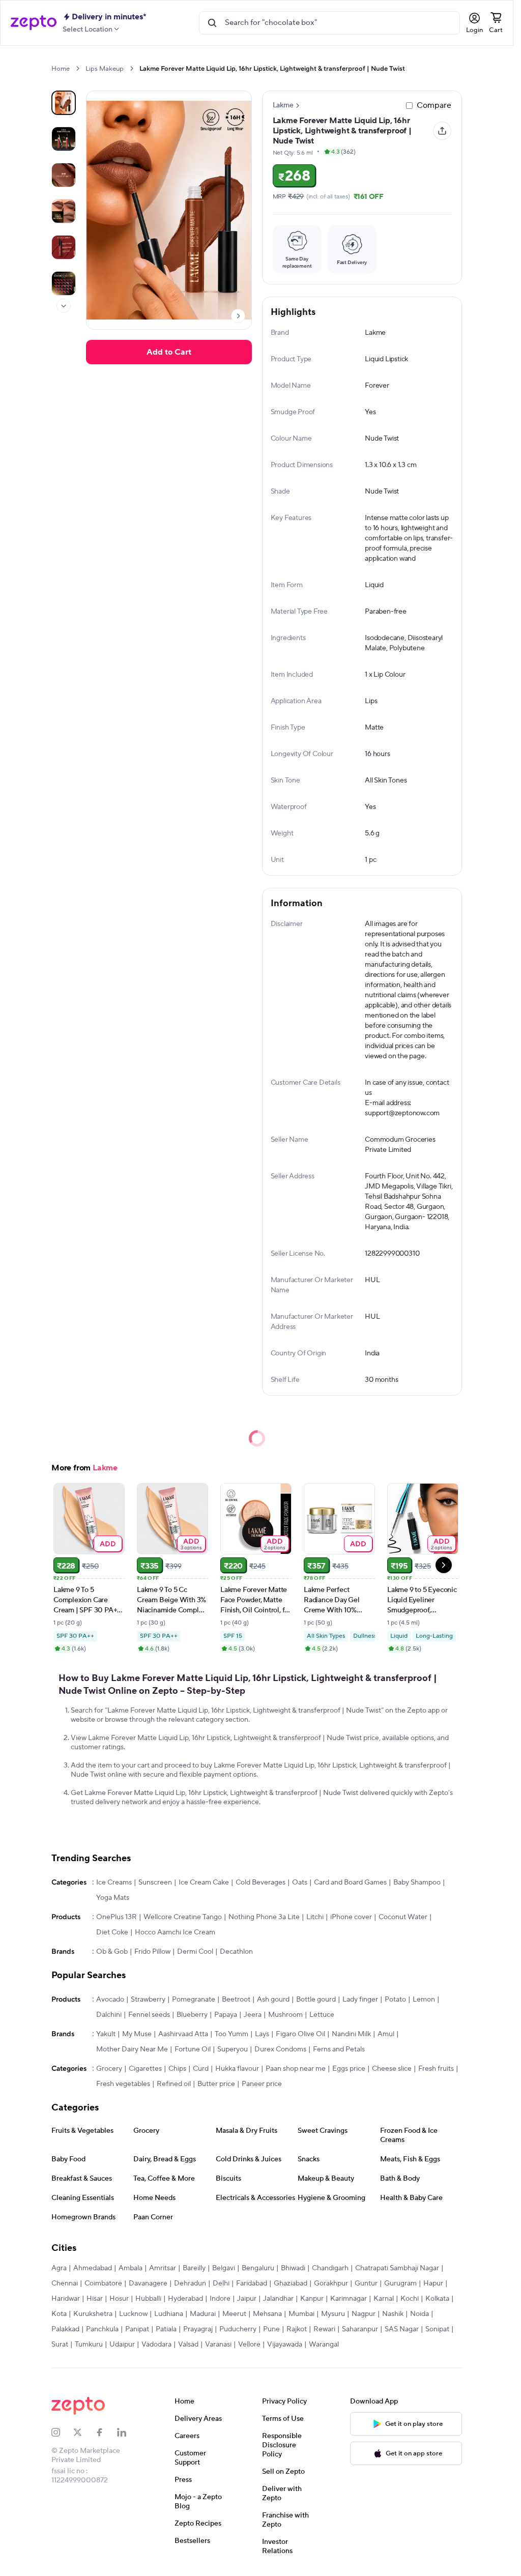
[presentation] (78, 68)
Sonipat (437, 2329)
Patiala (166, 2329)
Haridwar (66, 2299)
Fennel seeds (149, 2015)
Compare (434, 105)
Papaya (226, 2015)
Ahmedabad (93, 2268)
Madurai (203, 2314)
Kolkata (437, 2299)
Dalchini (109, 2015)
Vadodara (156, 2345)
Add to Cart (169, 352)
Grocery (109, 2069)
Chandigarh (330, 2268)
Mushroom (285, 2015)
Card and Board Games (350, 1883)
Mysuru (333, 2314)
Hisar (95, 2299)
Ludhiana (169, 2314)
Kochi (410, 2299)
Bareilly (194, 2268)
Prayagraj (198, 2329)
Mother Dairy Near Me (132, 2049)
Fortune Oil (193, 2049)
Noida (419, 2314)
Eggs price (349, 2069)
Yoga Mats (113, 1898)
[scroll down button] (64, 306)
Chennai (65, 2283)
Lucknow (133, 2314)
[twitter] (84, 2433)
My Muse (137, 2034)
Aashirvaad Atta (183, 2034)
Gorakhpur (331, 2283)
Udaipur (122, 2345)
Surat (60, 2345)
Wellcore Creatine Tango (183, 1917)
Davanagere (148, 2283)
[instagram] (62, 2433)
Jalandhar (278, 2299)
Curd (201, 2069)
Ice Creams (114, 1883)
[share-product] (442, 131)
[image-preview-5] (64, 283)
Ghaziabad (291, 2283)
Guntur (366, 2283)
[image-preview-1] (64, 139)
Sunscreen (155, 1883)
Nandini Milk (351, 2034)
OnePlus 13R (117, 1917)
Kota (59, 2314)
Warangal (324, 2345)
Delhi (221, 2283)
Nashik (393, 2314)
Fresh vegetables (123, 2084)
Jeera (253, 2015)
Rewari (324, 2329)
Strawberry (148, 2000)
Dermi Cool (195, 1952)
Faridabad (252, 2283)
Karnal (384, 2299)
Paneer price (262, 2084)
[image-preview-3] (64, 211)
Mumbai (301, 2314)
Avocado (110, 2000)
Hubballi (148, 2299)
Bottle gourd (316, 2000)
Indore (220, 2299)
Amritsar (163, 2268)
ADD (108, 1543)
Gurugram (400, 2283)
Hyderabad (185, 2299)
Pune (271, 2329)
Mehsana (267, 2314)
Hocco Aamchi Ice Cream (175, 1932)
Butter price (216, 2084)
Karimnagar (349, 2299)
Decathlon (236, 1952)
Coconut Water (403, 1917)
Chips (177, 2069)
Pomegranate (194, 2000)
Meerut (234, 2314)
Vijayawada (285, 2345)
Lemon (424, 2000)
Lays (262, 2034)
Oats (300, 1883)
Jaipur (247, 2299)
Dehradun (190, 2283)
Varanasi (218, 2345)
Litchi (315, 1917)
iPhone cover (351, 1917)
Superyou (233, 2049)
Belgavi (224, 2268)
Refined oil (174, 2084)
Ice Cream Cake (204, 1883)
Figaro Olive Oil (300, 2034)
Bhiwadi (293, 2268)
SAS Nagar (402, 2329)
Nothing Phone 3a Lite (264, 1917)
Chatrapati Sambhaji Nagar (397, 2268)
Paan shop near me (296, 2069)
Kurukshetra (93, 2314)
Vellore (249, 2345)
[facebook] (106, 2433)
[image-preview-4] (64, 247)
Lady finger (360, 2000)
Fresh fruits (436, 2069)
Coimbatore (103, 2283)
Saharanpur (360, 2329)
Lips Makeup (105, 69)
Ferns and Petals (339, 2049)
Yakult (106, 2034)
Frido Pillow (152, 1952)
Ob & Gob (112, 1952)
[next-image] (238, 316)
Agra (59, 2268)
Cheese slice (392, 2069)
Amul (386, 2034)
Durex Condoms (280, 2049)
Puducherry (238, 2329)
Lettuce (322, 2015)
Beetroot (236, 2000)
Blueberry (192, 2015)
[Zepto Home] (34, 23)
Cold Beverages (260, 1883)
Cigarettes (145, 2069)
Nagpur (364, 2314)
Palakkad (65, 2329)
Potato (395, 2000)
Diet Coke (112, 1932)
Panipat (137, 2329)
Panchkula (102, 2329)
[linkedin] (128, 2433)
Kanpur (312, 2299)
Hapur (433, 2283)
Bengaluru (258, 2268)
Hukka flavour (237, 2069)
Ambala (131, 2268)
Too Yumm (231, 2034)
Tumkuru (89, 2345)
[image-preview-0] (64, 103)
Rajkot (297, 2329)
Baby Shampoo (417, 1883)
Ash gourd (273, 2000)
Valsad (188, 2345)
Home (61, 69)
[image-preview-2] (64, 175)
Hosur (119, 2299)
